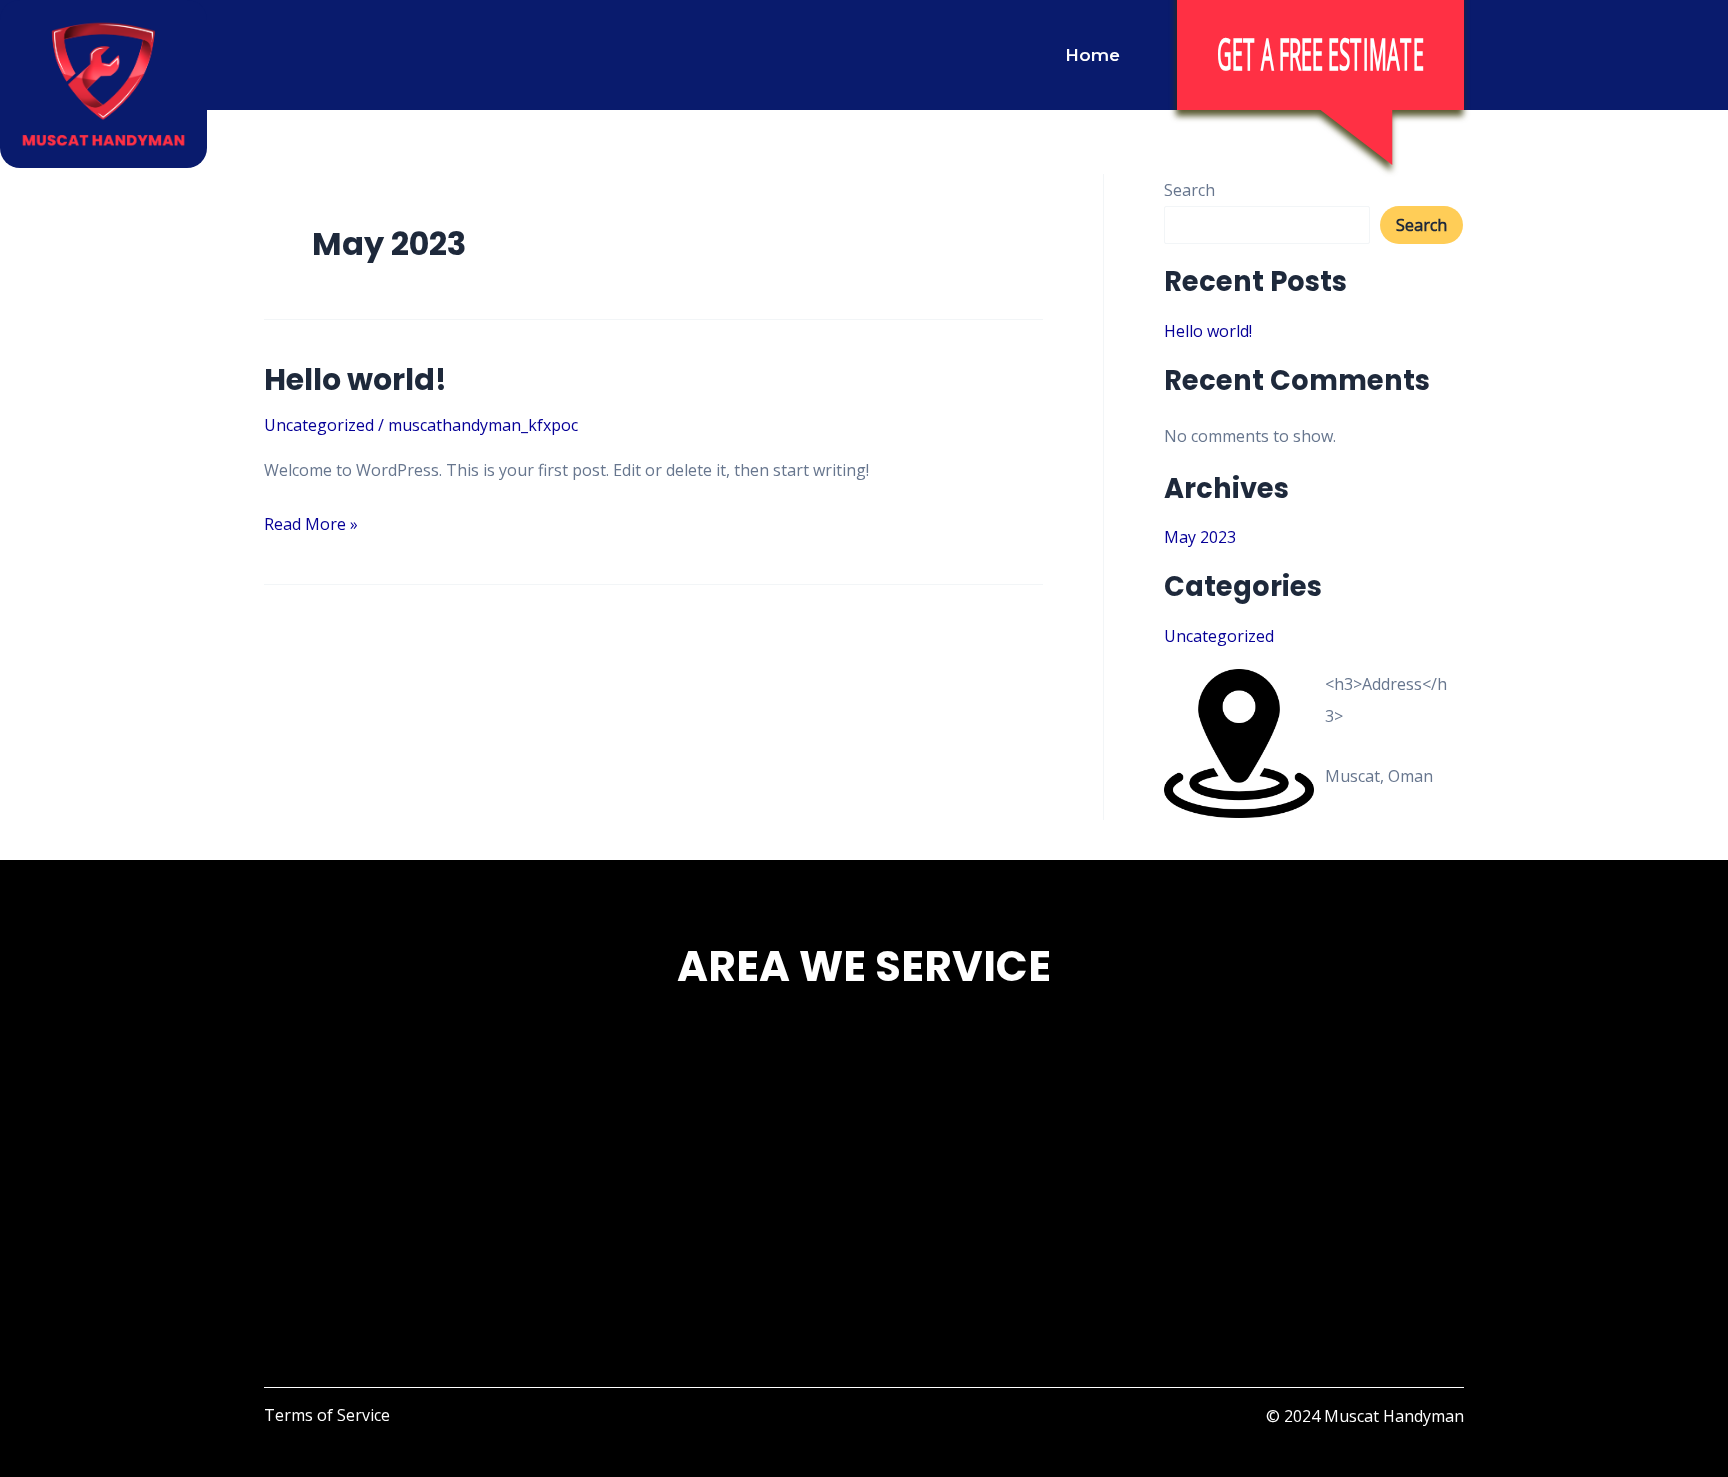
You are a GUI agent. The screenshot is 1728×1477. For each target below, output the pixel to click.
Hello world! (355, 379)
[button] (1320, 55)
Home (1092, 55)
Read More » (311, 522)
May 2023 (1200, 537)
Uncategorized (319, 425)
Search (1189, 190)
